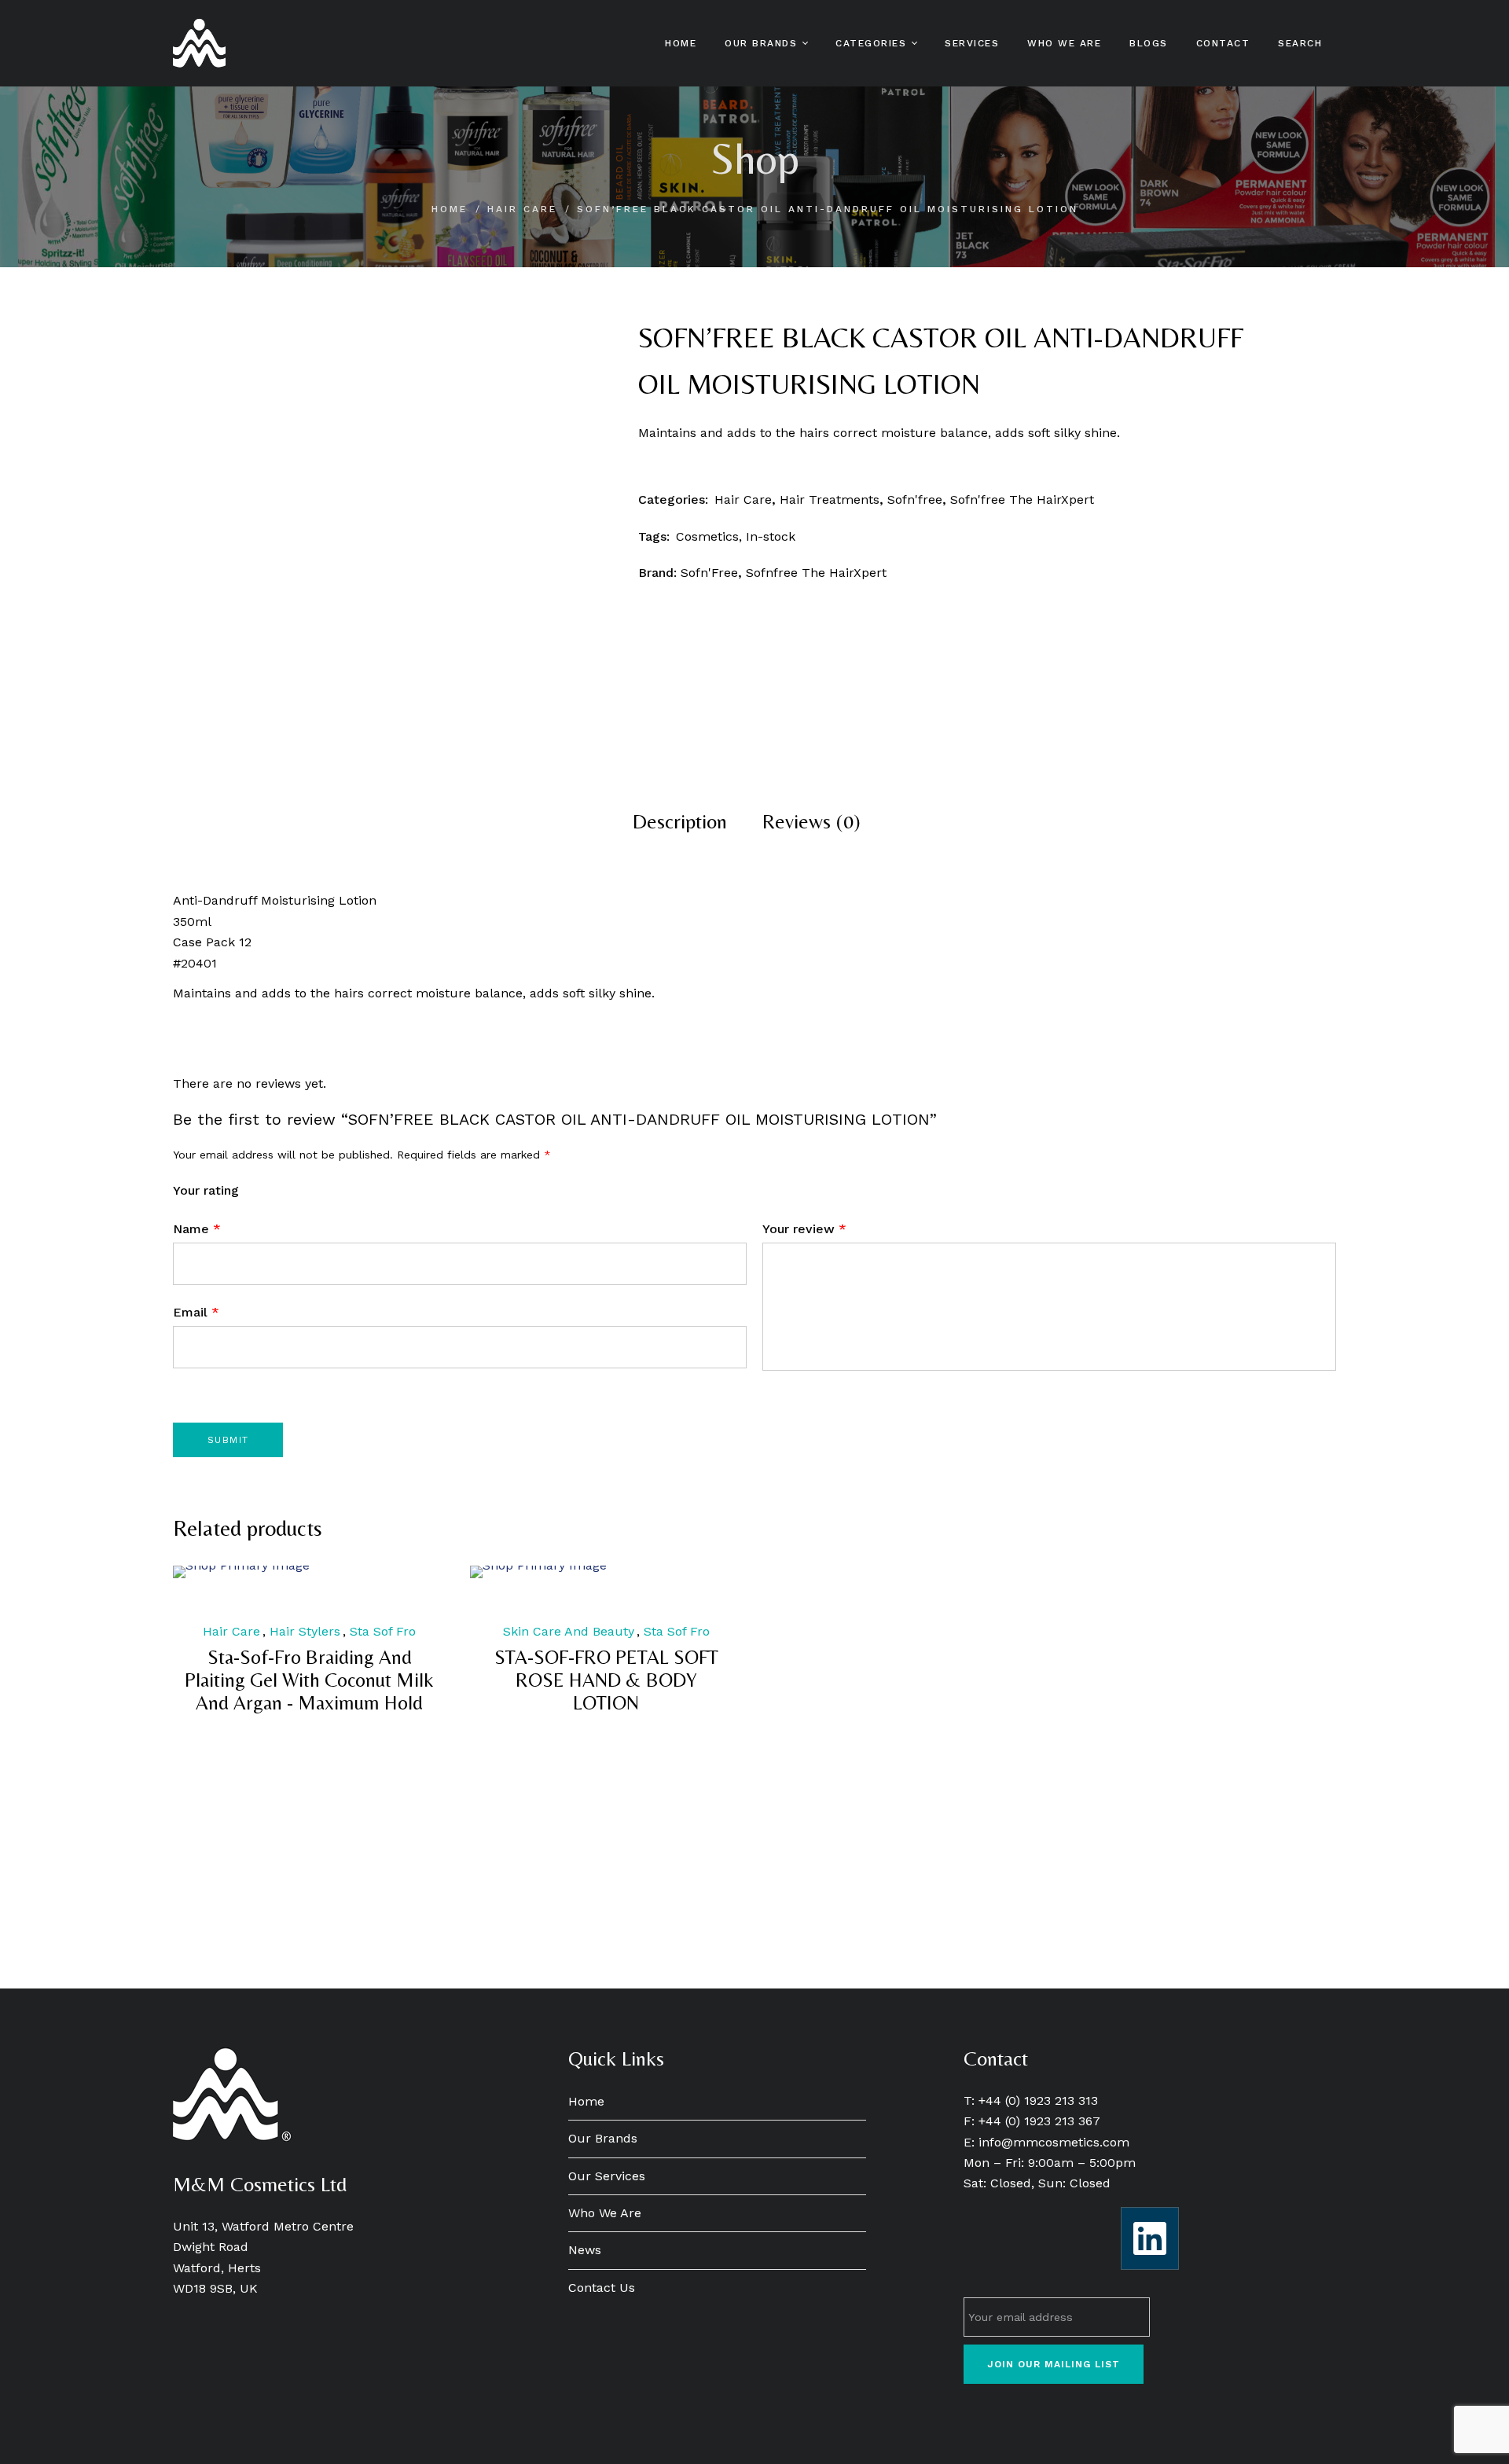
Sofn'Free (709, 573)
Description (680, 821)
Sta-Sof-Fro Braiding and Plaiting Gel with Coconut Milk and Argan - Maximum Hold (309, 1680)
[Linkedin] (1150, 2238)
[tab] (680, 821)
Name (197, 1229)
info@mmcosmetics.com (1054, 2142)
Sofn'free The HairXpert (1022, 499)
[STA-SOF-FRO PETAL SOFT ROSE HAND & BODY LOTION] (607, 1572)
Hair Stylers (305, 1631)
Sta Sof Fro (383, 1631)
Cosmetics (707, 536)
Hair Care (522, 209)
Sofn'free (915, 499)
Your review (804, 1229)
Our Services (607, 2176)
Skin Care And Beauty (569, 1631)
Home (450, 209)
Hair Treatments (830, 499)
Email (196, 1312)
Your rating (206, 1190)
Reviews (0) (811, 821)
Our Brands (603, 2138)
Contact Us (602, 2288)
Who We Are (605, 2213)
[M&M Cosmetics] (199, 43)
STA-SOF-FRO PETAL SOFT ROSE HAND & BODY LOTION (606, 1680)
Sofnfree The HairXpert (816, 573)
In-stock (771, 536)
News (585, 2250)
